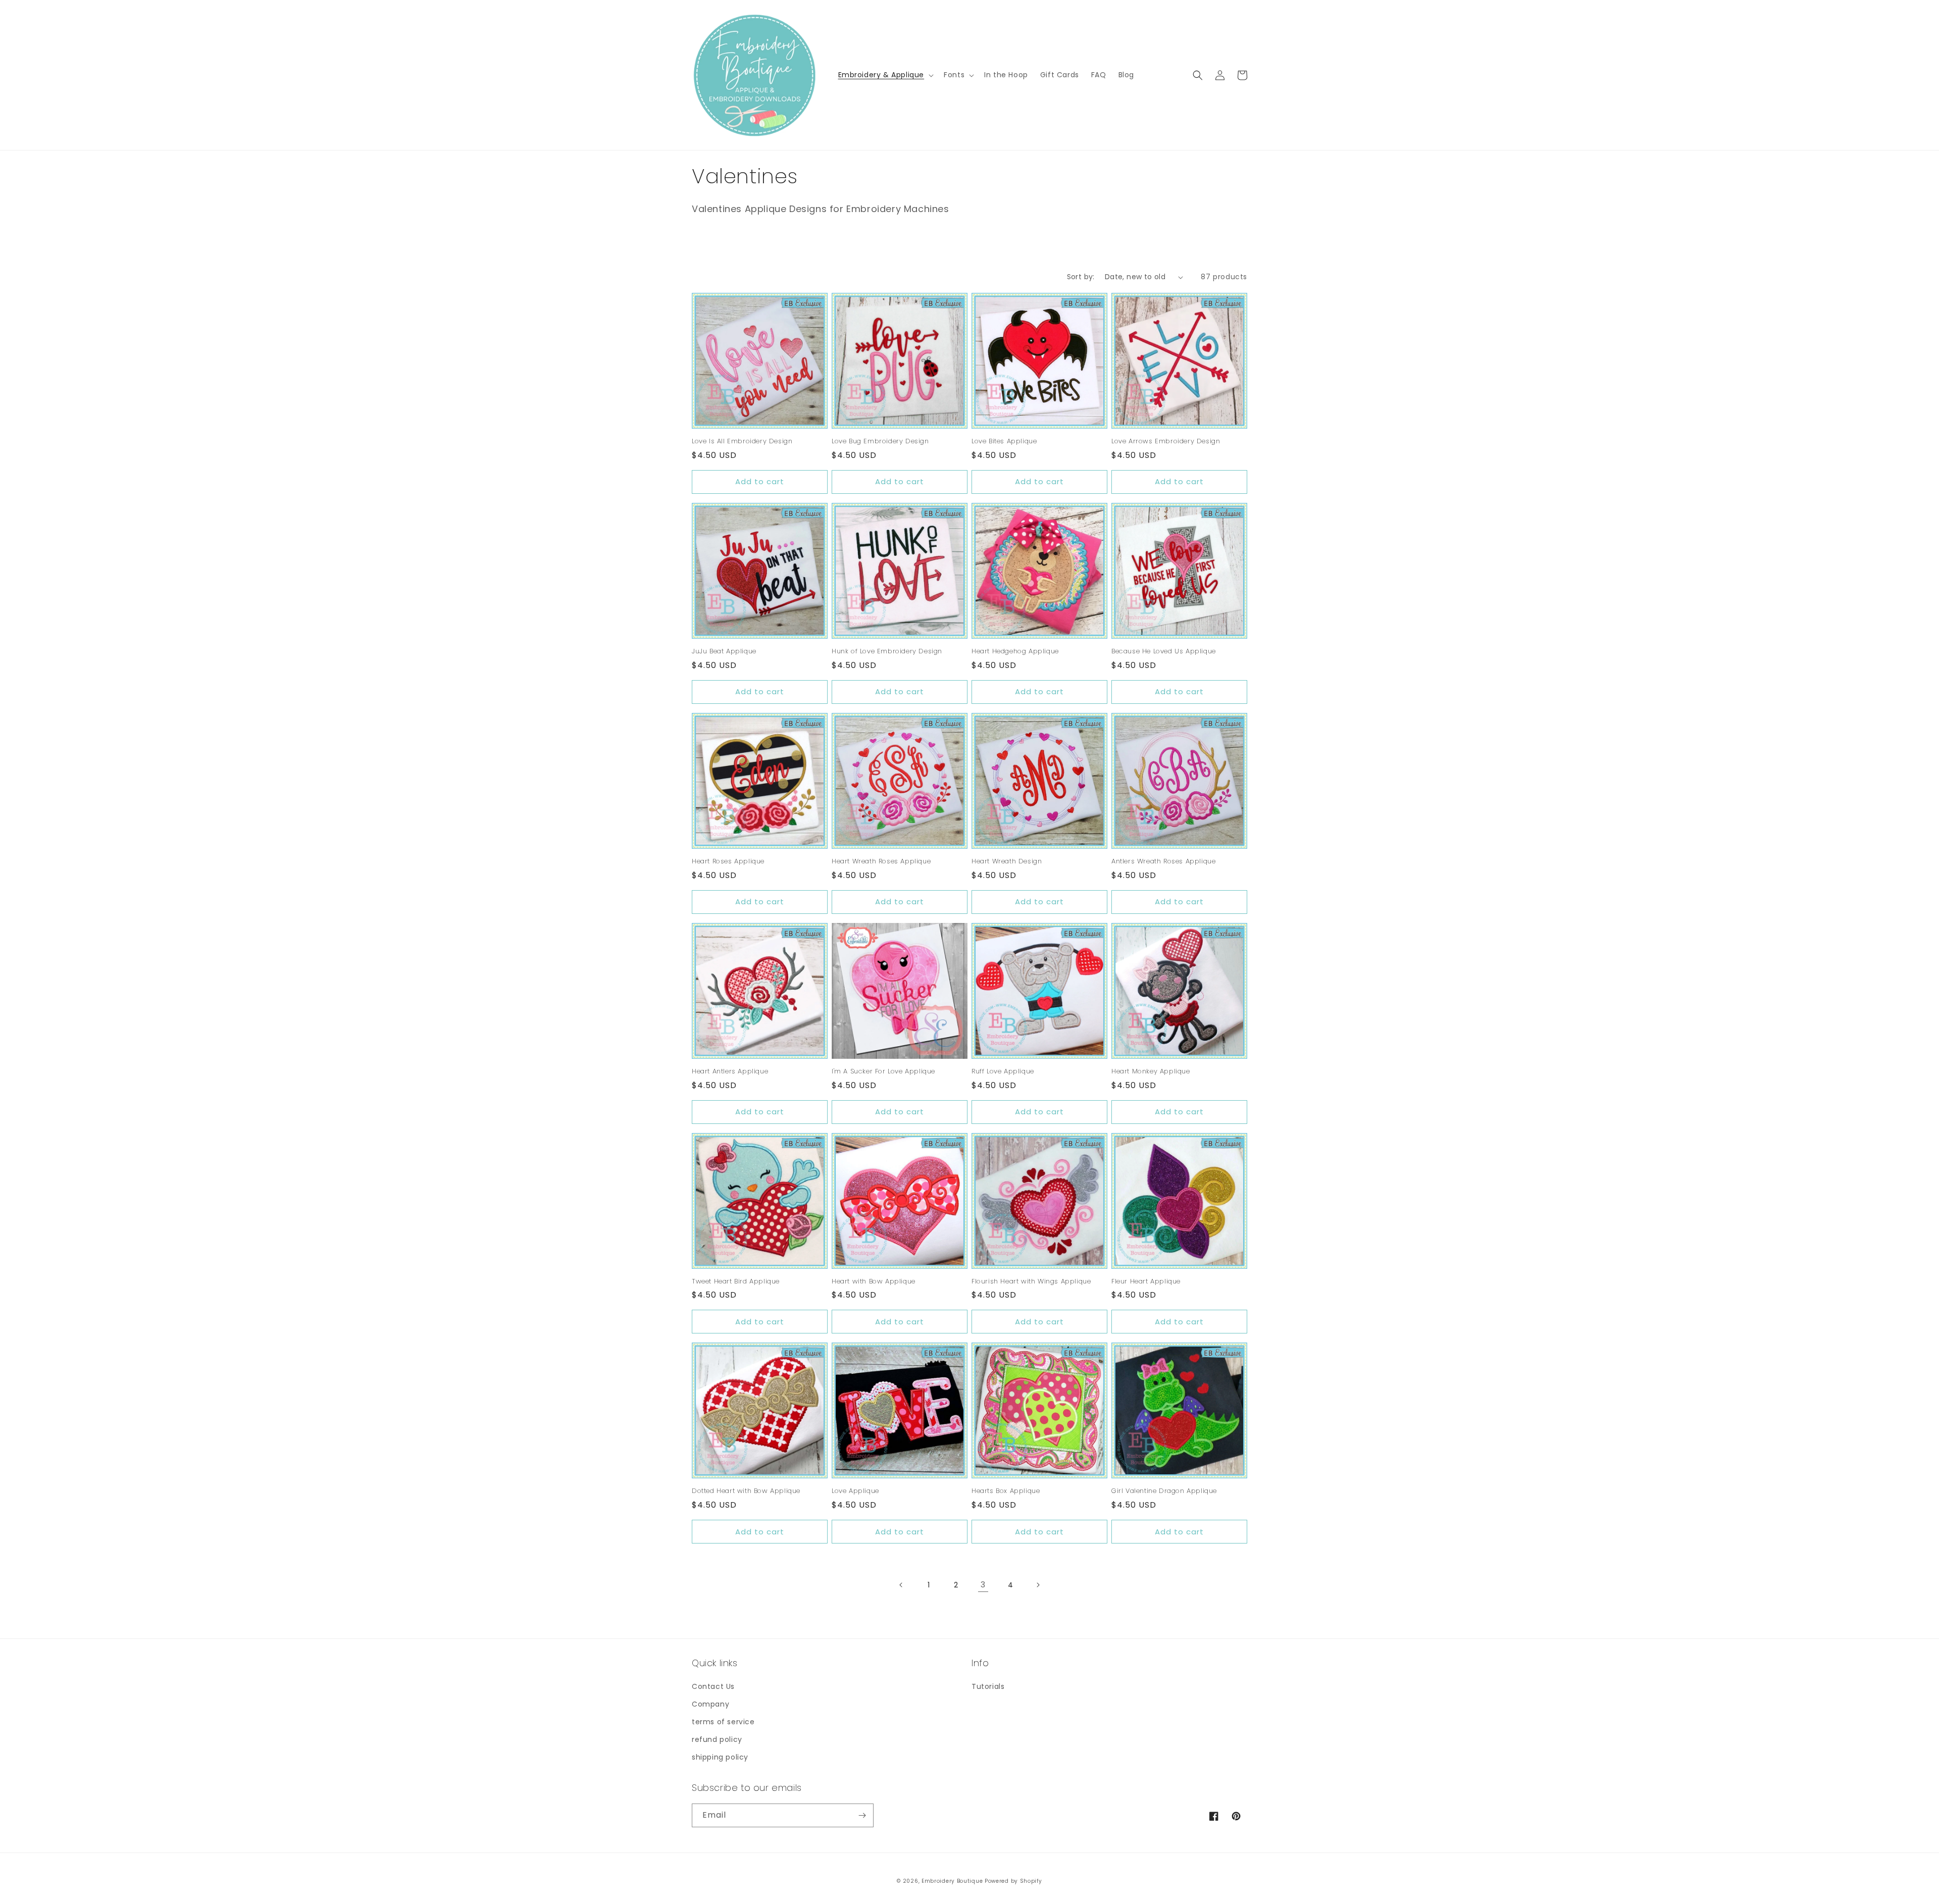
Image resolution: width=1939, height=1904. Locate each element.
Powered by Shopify (1013, 1881)
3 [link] (983, 1585)
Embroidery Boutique (952, 1881)
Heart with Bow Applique (874, 1282)
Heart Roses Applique (728, 862)
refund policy (717, 1739)
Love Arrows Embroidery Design (1166, 442)
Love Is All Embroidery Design (742, 442)
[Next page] (1038, 1585)
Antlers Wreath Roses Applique (1163, 862)
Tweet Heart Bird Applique (736, 1282)
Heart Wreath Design (1007, 862)
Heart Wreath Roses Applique (881, 862)
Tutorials (988, 1686)
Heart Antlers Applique (730, 1072)
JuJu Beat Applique (724, 652)
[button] (885, 75)
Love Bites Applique (1004, 442)
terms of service (723, 1722)
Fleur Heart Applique (1146, 1282)
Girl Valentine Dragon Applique (1164, 1491)
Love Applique (855, 1491)
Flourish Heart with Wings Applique (1031, 1282)
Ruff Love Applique (1003, 1072)
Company (710, 1704)
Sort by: (1081, 277)
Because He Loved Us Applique (1164, 652)
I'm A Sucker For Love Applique (883, 1072)
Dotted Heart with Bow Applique (746, 1491)
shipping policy (720, 1757)
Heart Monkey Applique (1151, 1072)
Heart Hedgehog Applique (1015, 652)
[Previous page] (901, 1585)
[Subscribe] (862, 1815)
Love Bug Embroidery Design (880, 442)
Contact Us (713, 1686)
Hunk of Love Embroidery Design (887, 652)
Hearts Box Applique (1006, 1491)
